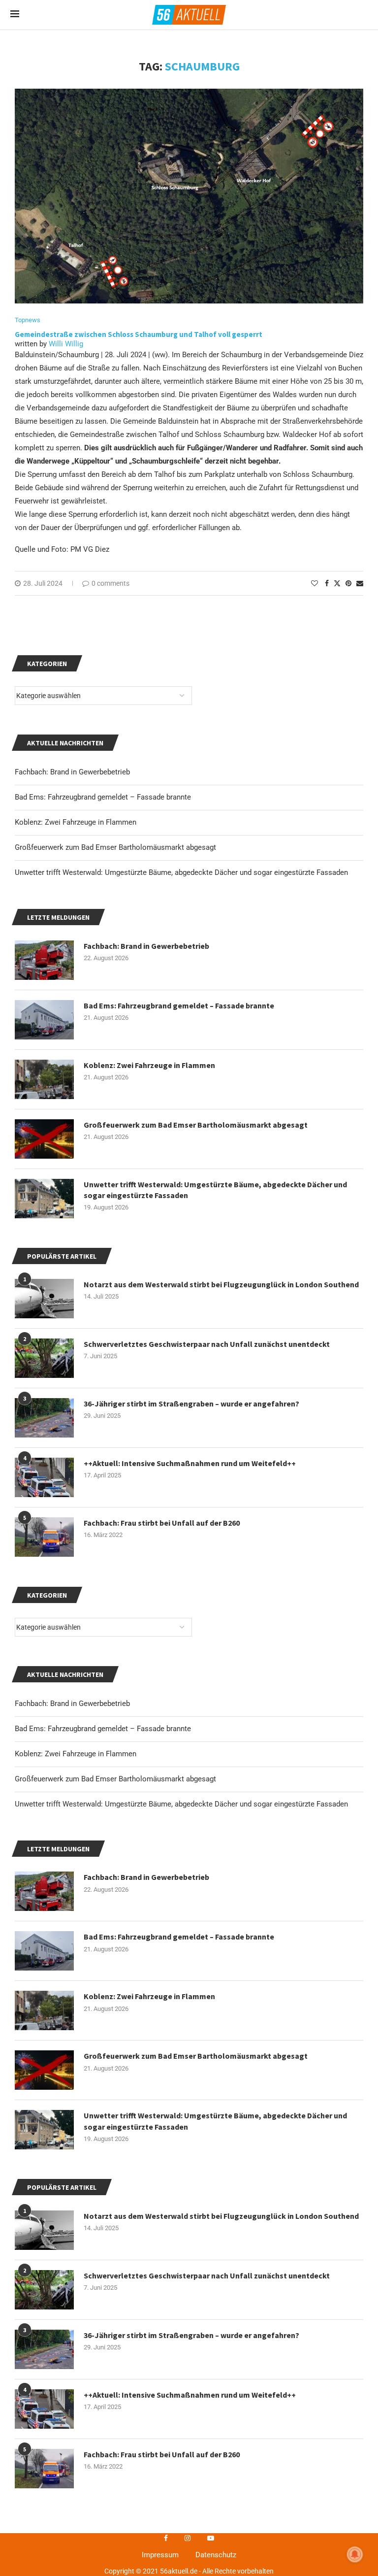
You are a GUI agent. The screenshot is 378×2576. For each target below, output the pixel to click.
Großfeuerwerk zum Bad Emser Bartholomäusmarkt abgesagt (115, 1779)
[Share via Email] (360, 583)
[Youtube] (211, 2538)
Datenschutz (216, 2555)
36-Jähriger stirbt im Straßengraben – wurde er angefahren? (191, 2335)
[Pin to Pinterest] (348, 583)
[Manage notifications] (355, 2554)
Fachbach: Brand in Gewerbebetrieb (72, 1704)
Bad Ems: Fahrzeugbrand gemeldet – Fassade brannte (103, 1729)
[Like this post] (315, 583)
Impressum (160, 2555)
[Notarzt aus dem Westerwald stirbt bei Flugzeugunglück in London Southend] (44, 2230)
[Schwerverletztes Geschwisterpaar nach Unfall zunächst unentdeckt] (44, 2290)
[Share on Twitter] (337, 583)
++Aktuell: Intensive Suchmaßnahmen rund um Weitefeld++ (190, 2395)
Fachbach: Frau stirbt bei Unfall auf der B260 (162, 2454)
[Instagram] (188, 2538)
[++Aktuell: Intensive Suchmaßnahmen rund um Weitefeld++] (44, 2409)
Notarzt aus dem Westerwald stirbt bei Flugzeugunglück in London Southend (221, 2216)
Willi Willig (66, 344)
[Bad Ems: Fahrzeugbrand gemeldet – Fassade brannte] (44, 1951)
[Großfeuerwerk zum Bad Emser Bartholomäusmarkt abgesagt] (44, 2070)
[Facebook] (166, 2538)
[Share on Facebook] (327, 583)
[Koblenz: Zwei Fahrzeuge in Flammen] (44, 2010)
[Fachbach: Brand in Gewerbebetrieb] (44, 1891)
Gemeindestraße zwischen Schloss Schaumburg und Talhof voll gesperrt (139, 334)
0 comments (110, 583)
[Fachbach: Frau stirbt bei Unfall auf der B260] (44, 2469)
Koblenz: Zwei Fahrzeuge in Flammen (76, 1754)
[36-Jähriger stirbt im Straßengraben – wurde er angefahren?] (44, 2349)
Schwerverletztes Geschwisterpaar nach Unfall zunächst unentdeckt (207, 2275)
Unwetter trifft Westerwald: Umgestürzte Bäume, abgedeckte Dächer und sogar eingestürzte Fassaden (181, 1804)
